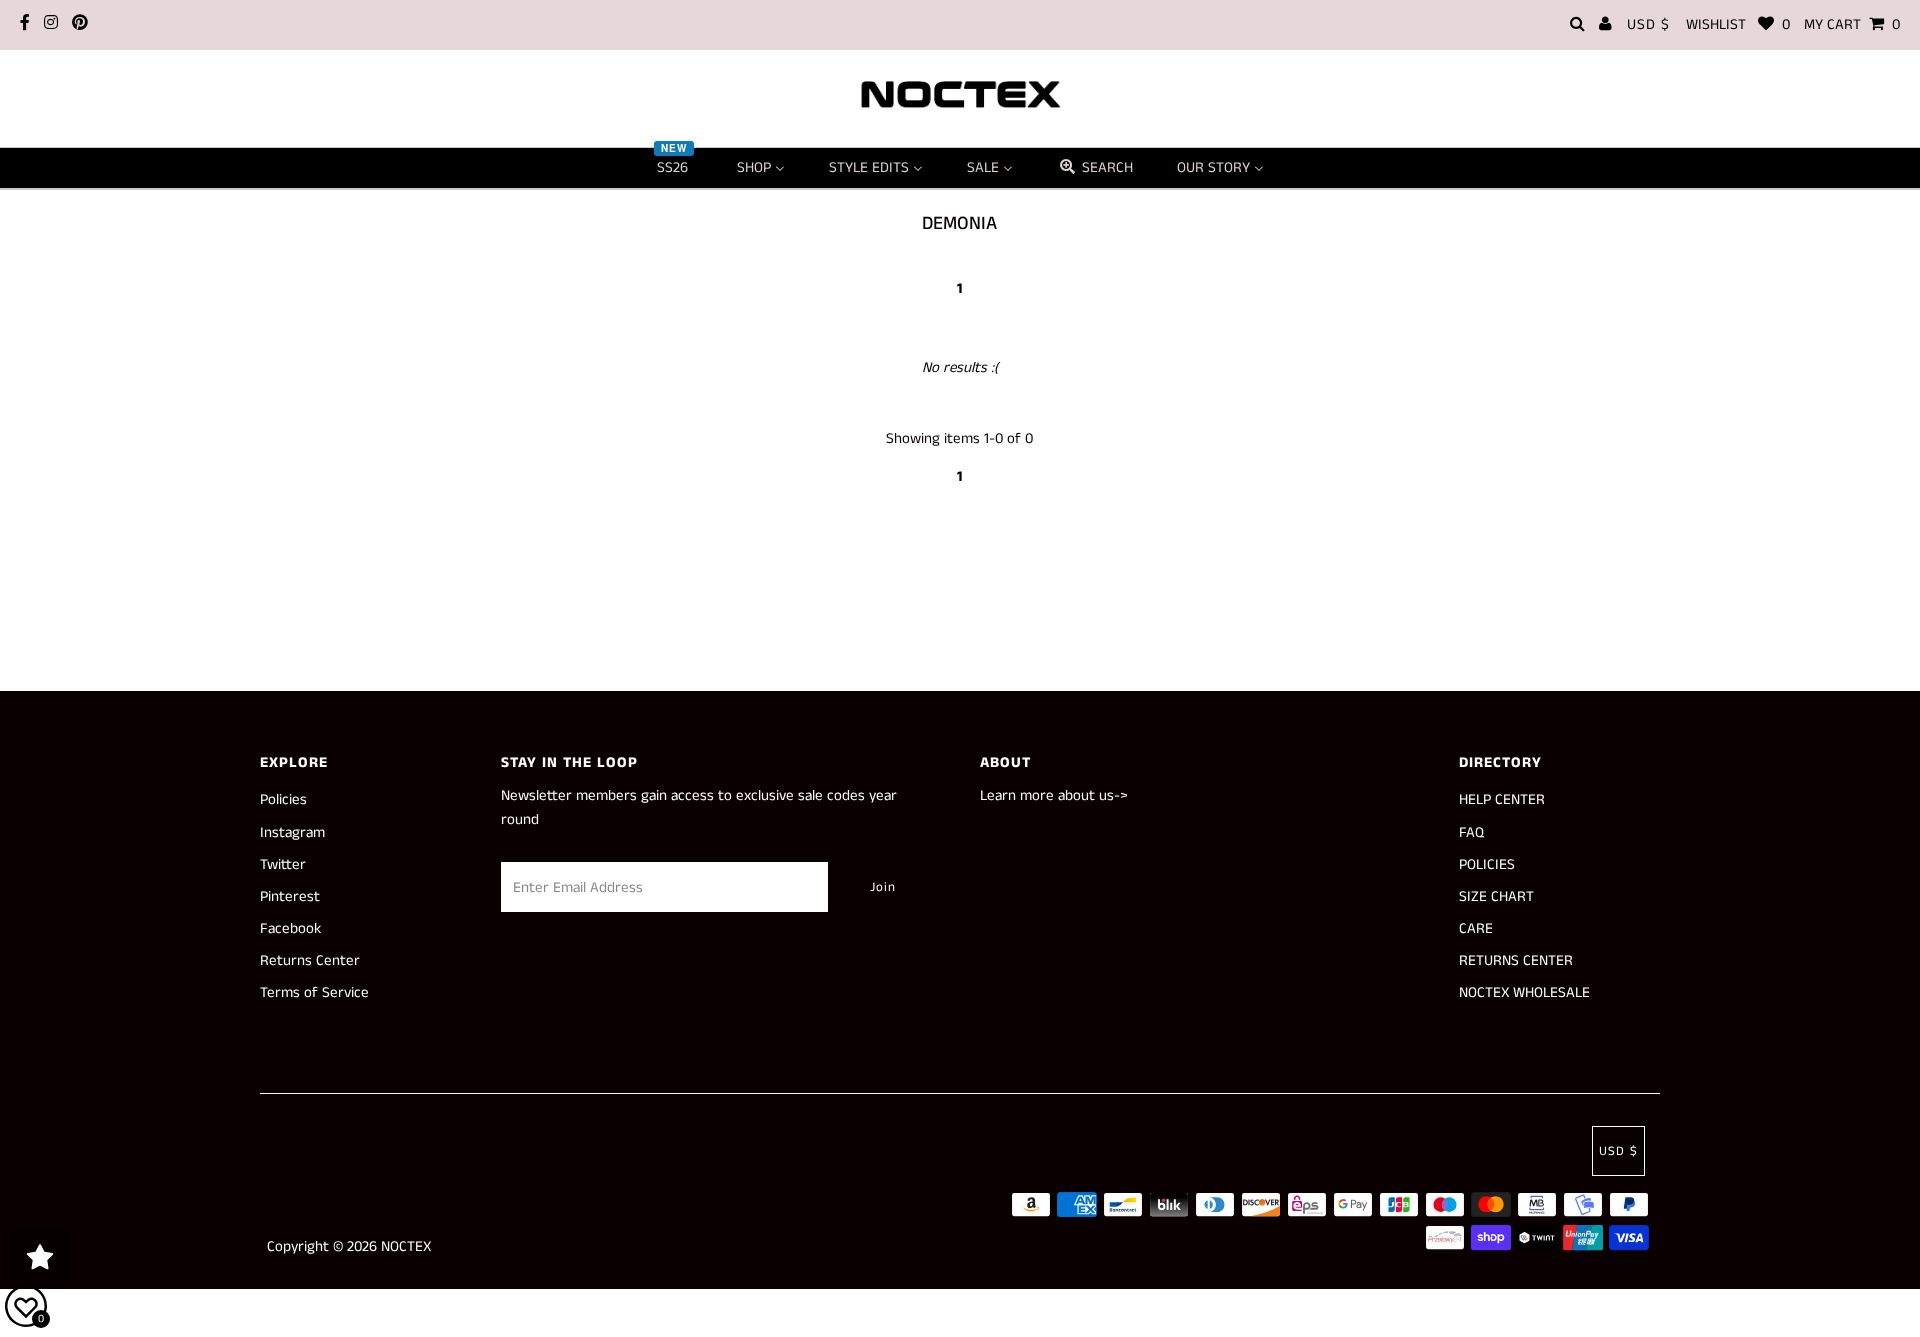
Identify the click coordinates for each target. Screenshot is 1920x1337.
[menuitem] (675, 168)
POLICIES (1487, 864)
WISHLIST (1738, 24)
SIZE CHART (1496, 896)
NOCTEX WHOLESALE (1524, 992)
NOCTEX (406, 1246)
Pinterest (290, 896)
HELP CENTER (1502, 799)
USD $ (1648, 24)
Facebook (290, 928)
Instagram (292, 832)
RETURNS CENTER (1516, 960)
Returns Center (310, 960)
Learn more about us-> (1054, 795)
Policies (283, 799)
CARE (1476, 928)
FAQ (1471, 832)
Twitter (283, 864)
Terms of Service (314, 992)
